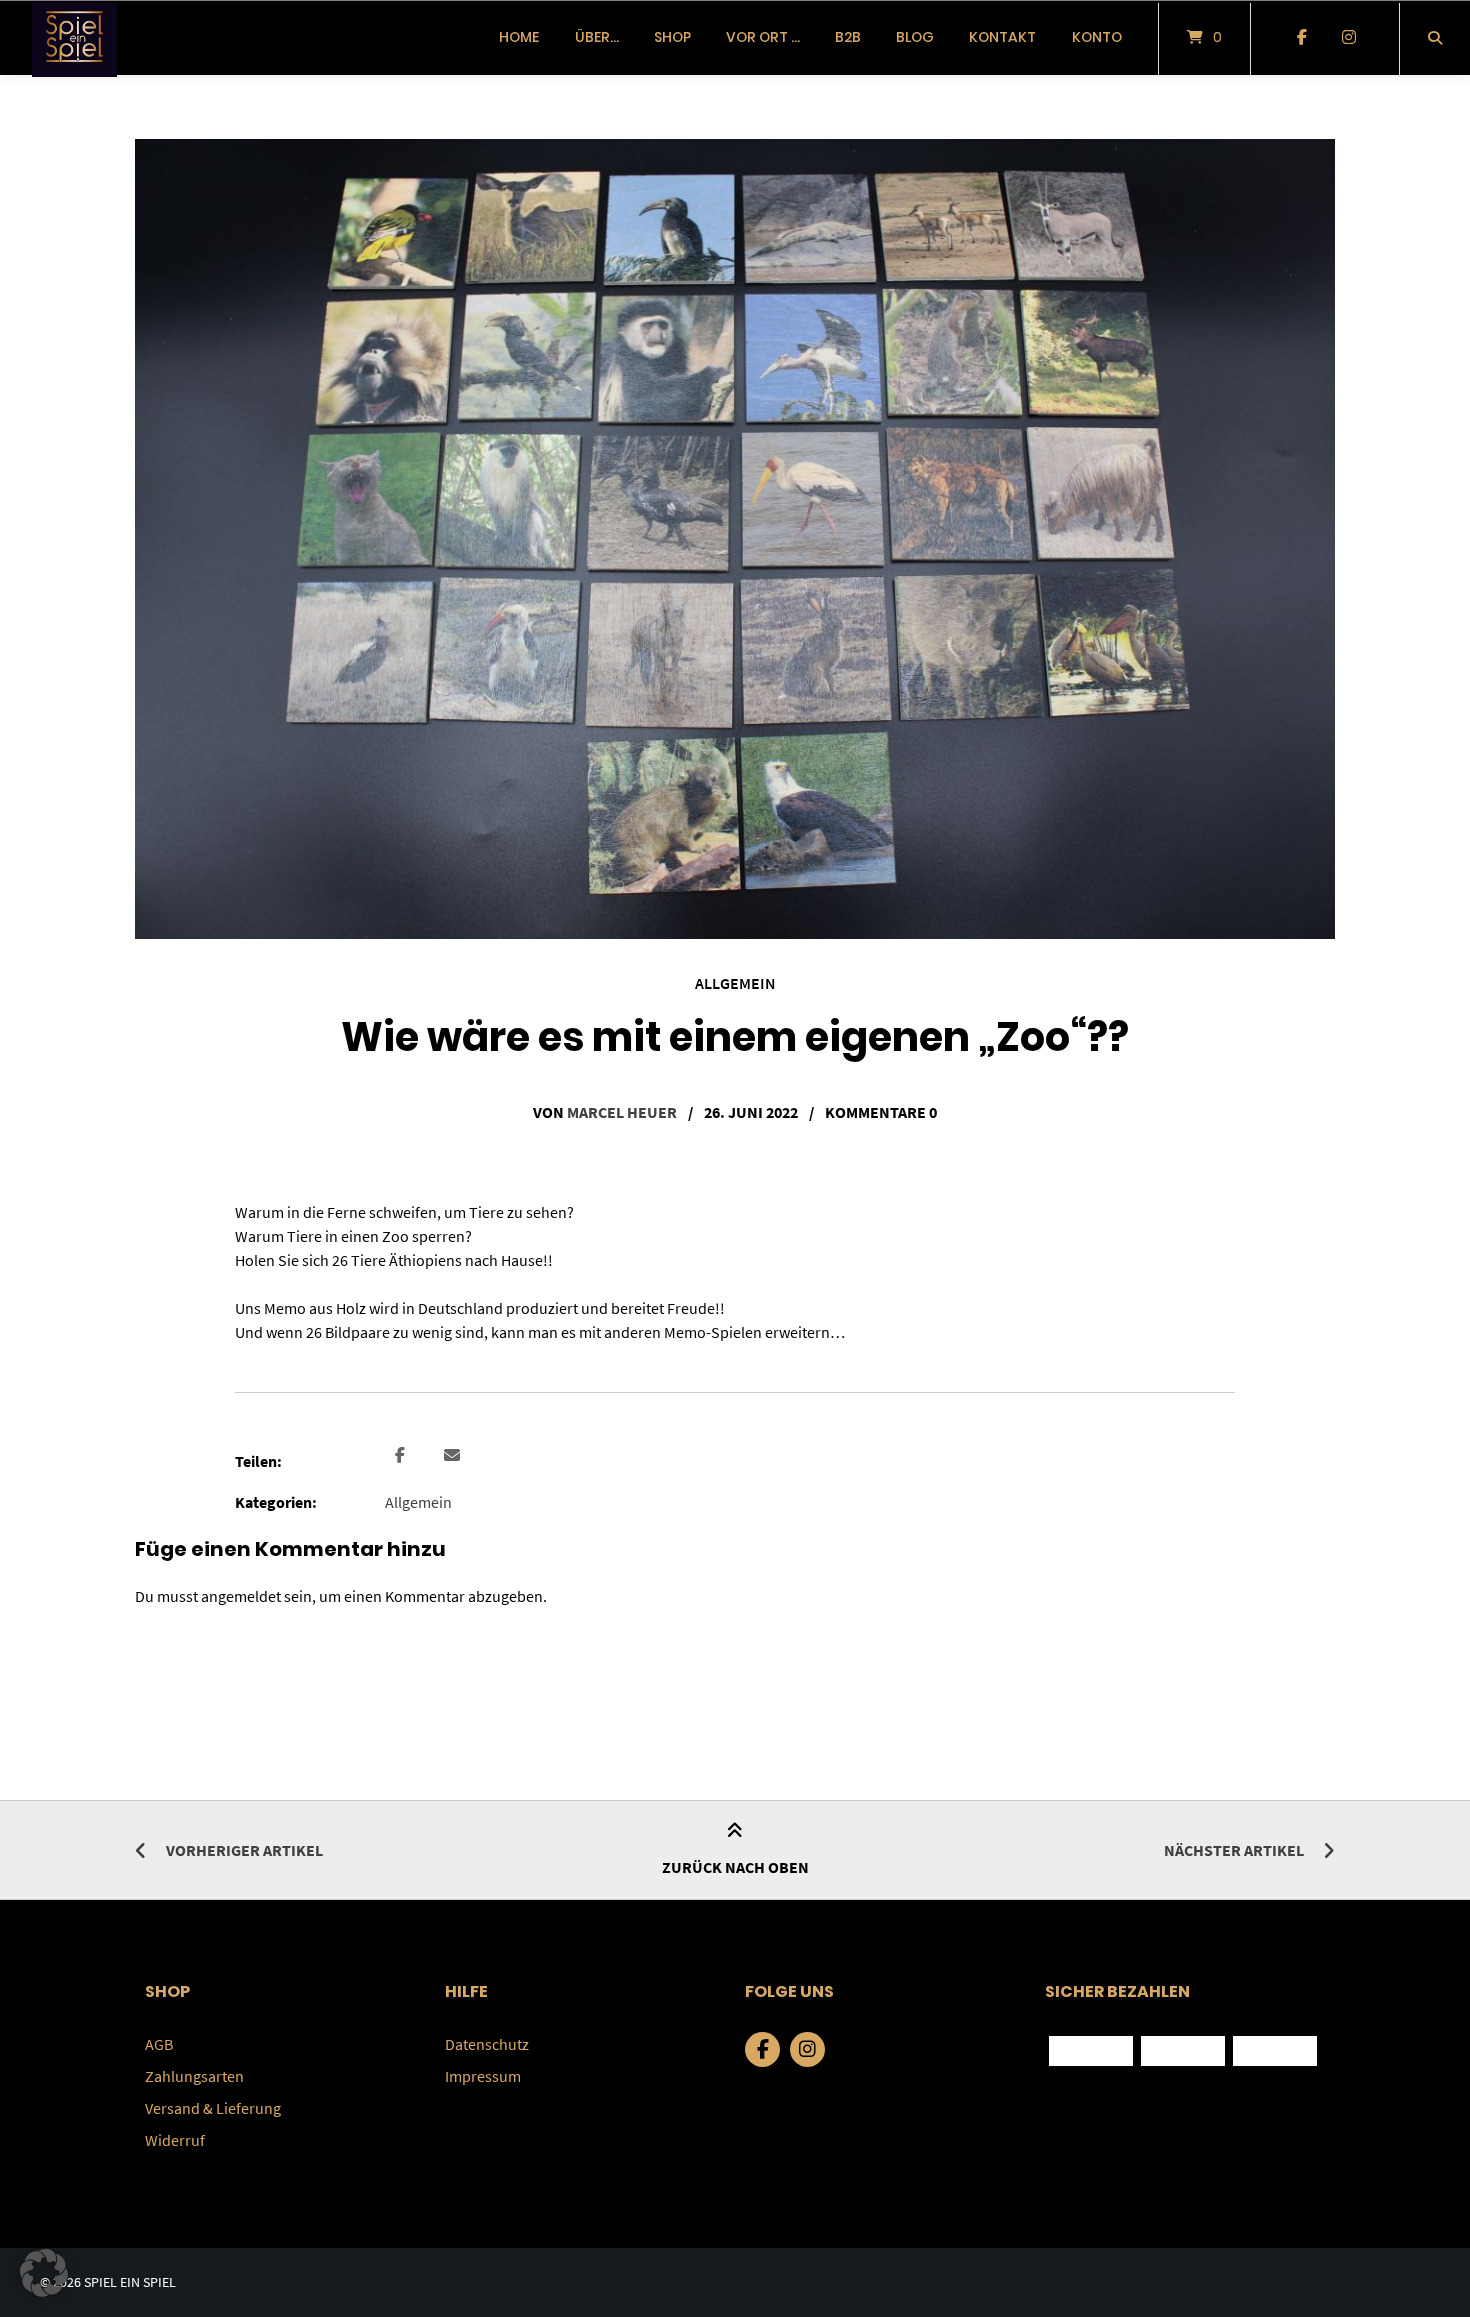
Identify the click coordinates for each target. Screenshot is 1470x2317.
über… (597, 37)
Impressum (483, 2076)
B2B (848, 37)
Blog (915, 37)
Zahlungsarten (194, 2076)
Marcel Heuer (622, 1112)
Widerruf (175, 2140)
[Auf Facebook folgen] (1301, 38)
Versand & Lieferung (213, 2108)
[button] (402, 1456)
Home (519, 37)
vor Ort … (763, 37)
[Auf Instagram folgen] (1348, 38)
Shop (672, 37)
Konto (1097, 37)
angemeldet (241, 1596)
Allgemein (735, 983)
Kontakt (1002, 37)
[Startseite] (74, 37)
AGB (159, 2044)
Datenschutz (487, 2044)
